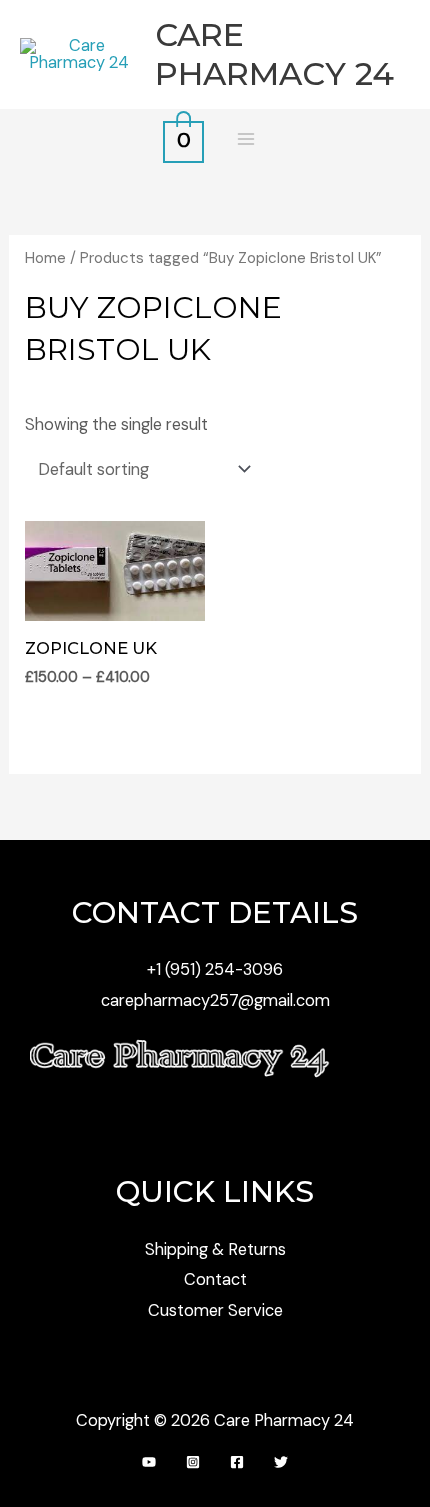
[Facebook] (237, 1462)
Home (45, 258)
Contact (215, 1279)
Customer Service (215, 1310)
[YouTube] (149, 1462)
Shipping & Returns (215, 1249)
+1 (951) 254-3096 (215, 969)
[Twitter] (281, 1462)
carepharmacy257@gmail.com (215, 1000)
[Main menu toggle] (245, 139)
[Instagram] (193, 1462)
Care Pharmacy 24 (274, 53)
